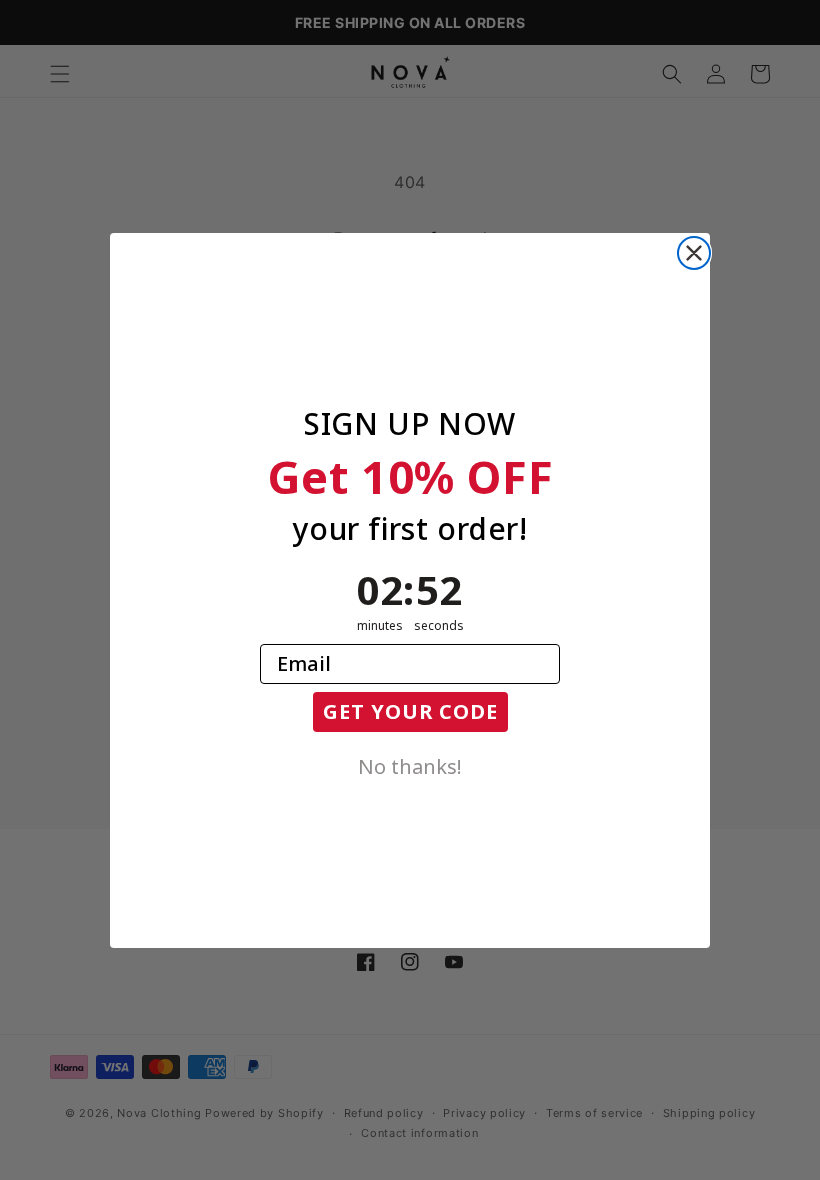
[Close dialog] (694, 253)
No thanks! (410, 765)
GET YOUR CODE (410, 711)
